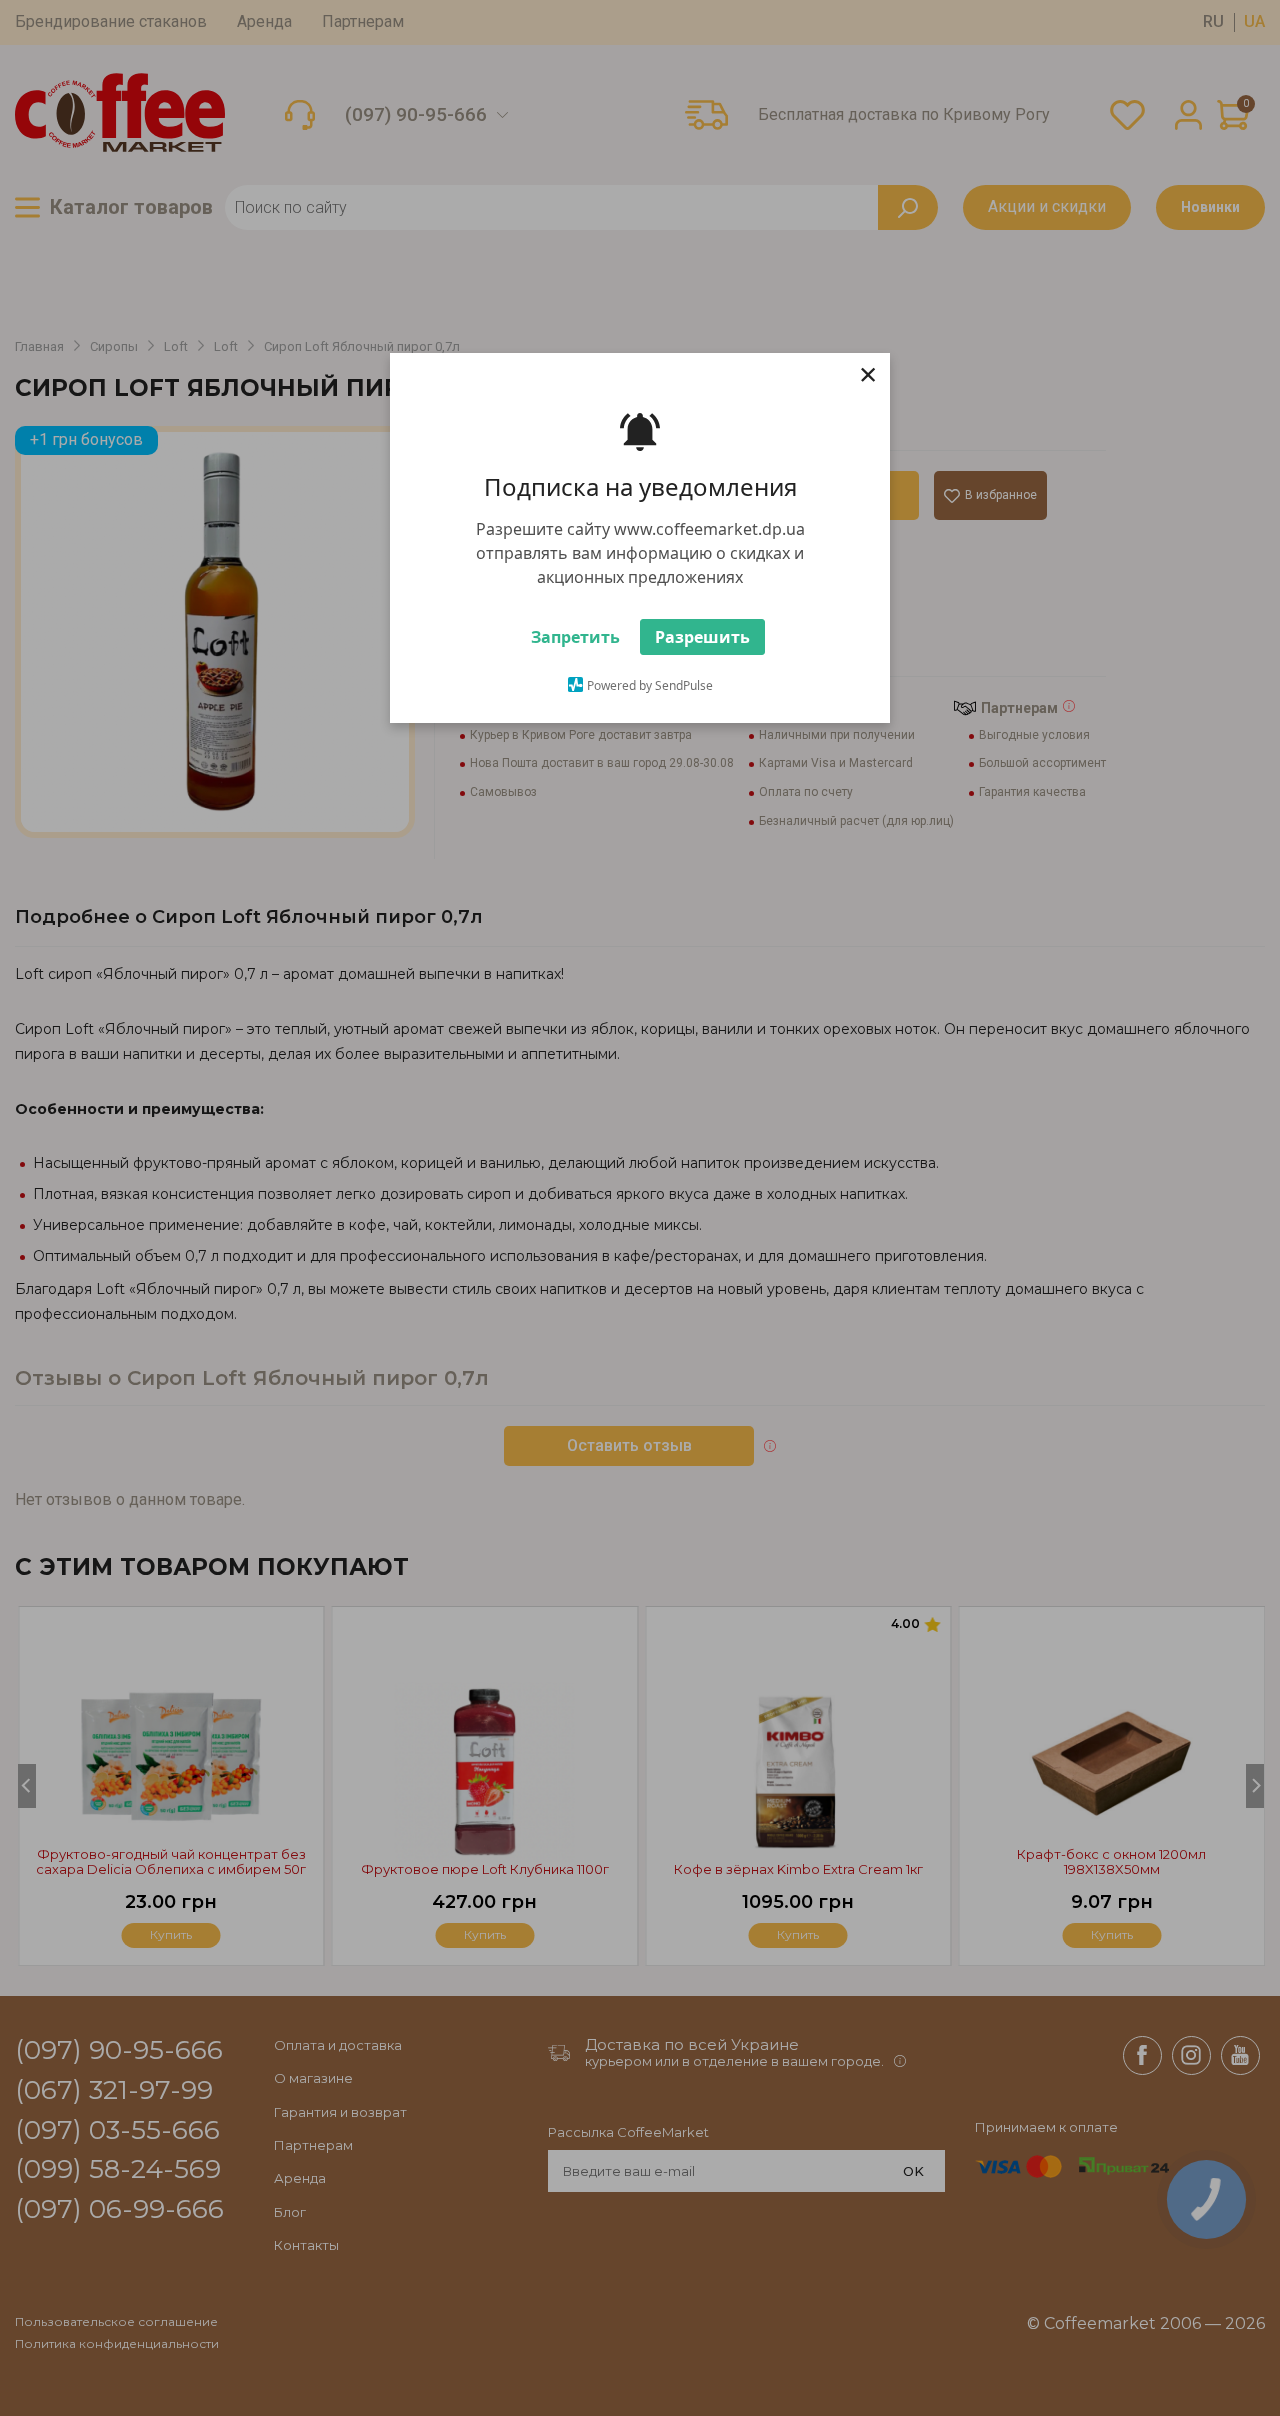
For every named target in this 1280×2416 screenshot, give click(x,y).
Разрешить (702, 646)
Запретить (575, 646)
